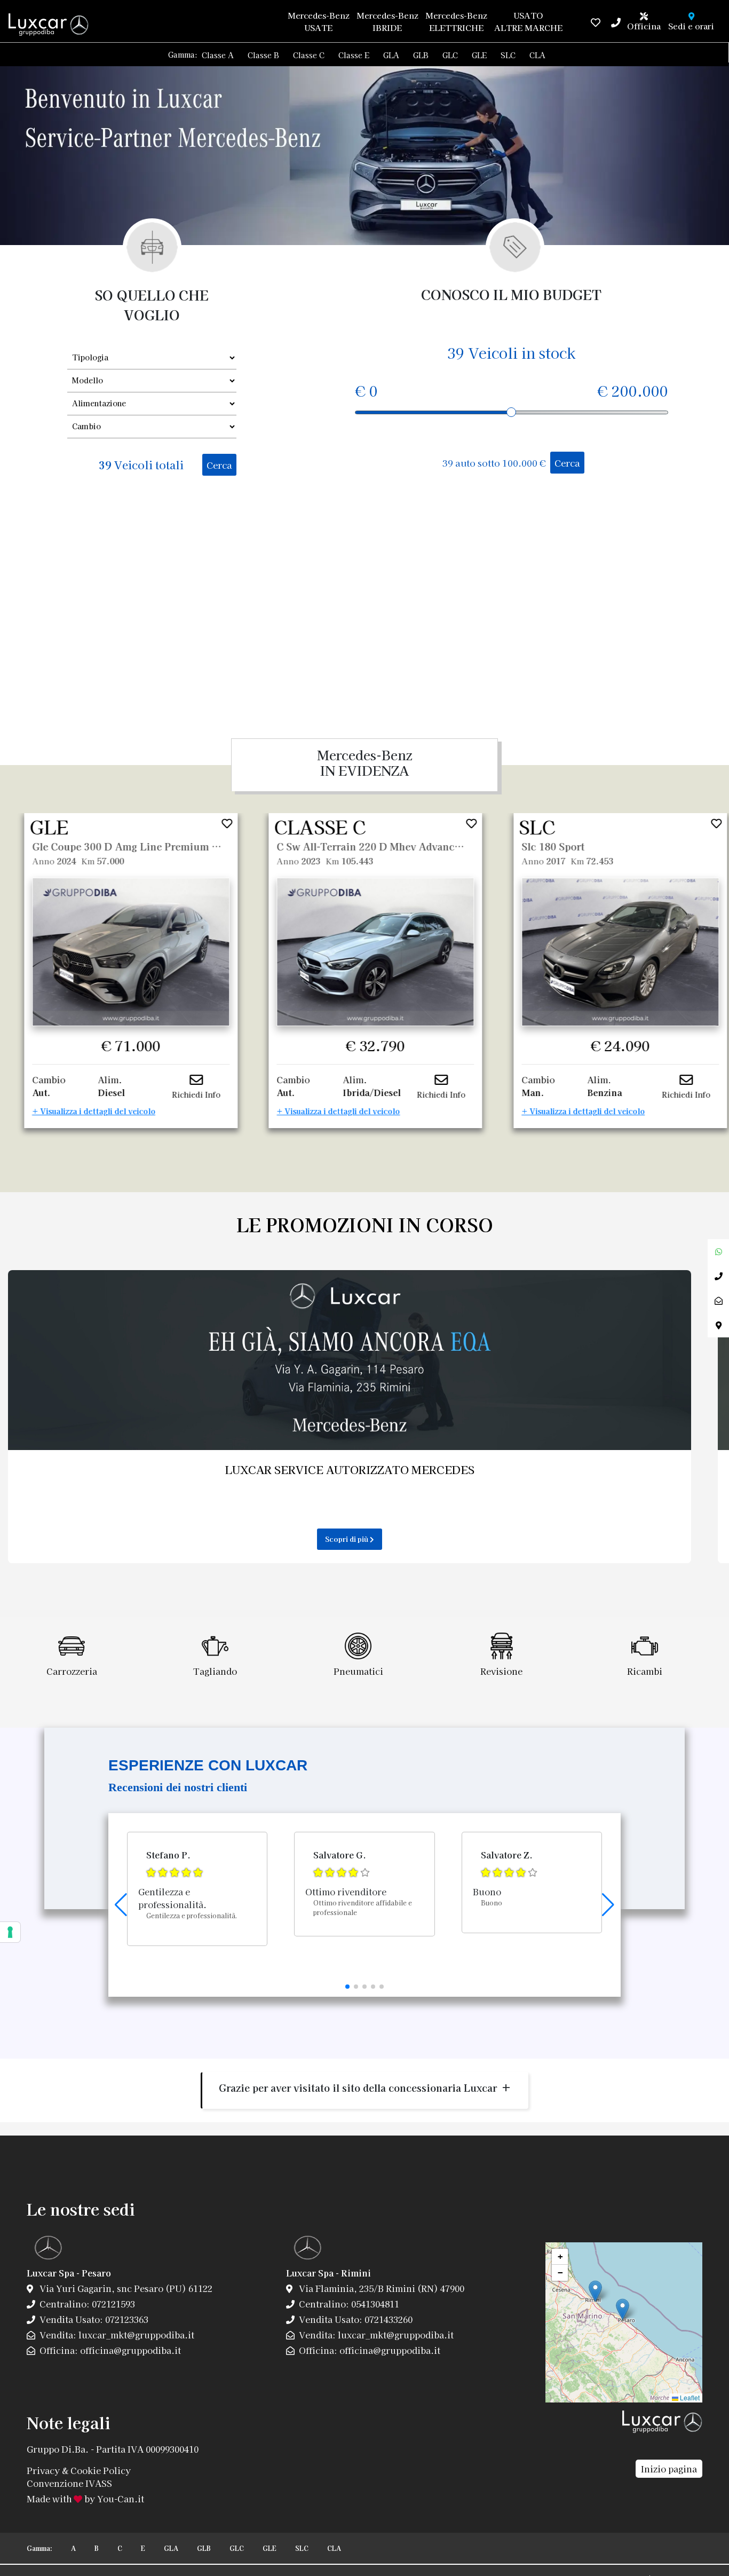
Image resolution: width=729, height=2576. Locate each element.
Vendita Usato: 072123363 (93, 2319)
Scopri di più (347, 1539)
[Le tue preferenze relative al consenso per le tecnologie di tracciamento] (10, 1932)
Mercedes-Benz (318, 21)
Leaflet (689, 2397)
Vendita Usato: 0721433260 (355, 2319)
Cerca (219, 465)
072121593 (112, 2304)
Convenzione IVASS (69, 2483)
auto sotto (494, 463)
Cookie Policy (101, 2470)
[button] (347, 1987)
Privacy (43, 2470)
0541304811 (374, 2304)
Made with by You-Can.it (85, 2499)
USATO (528, 21)
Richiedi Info (197, 1094)
